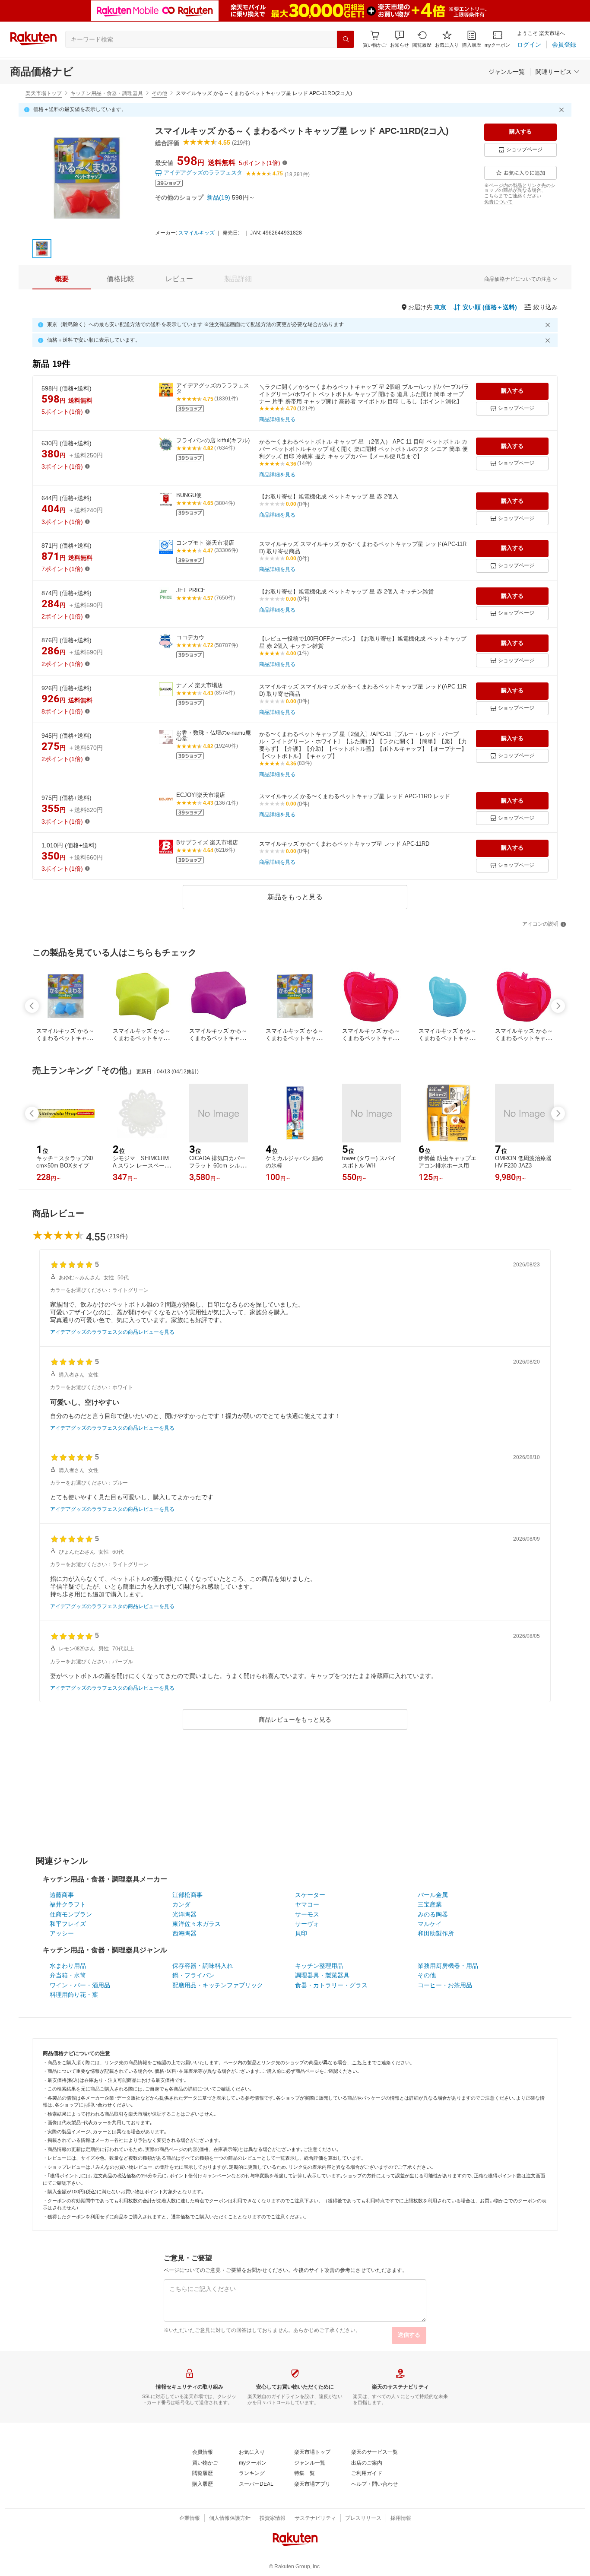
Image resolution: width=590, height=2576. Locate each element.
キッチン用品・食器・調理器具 (107, 93)
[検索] (346, 39)
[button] (400, 39)
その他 (159, 93)
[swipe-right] (558, 1006)
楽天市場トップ (44, 93)
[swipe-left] (32, 1006)
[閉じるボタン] (563, 110)
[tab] (62, 279)
